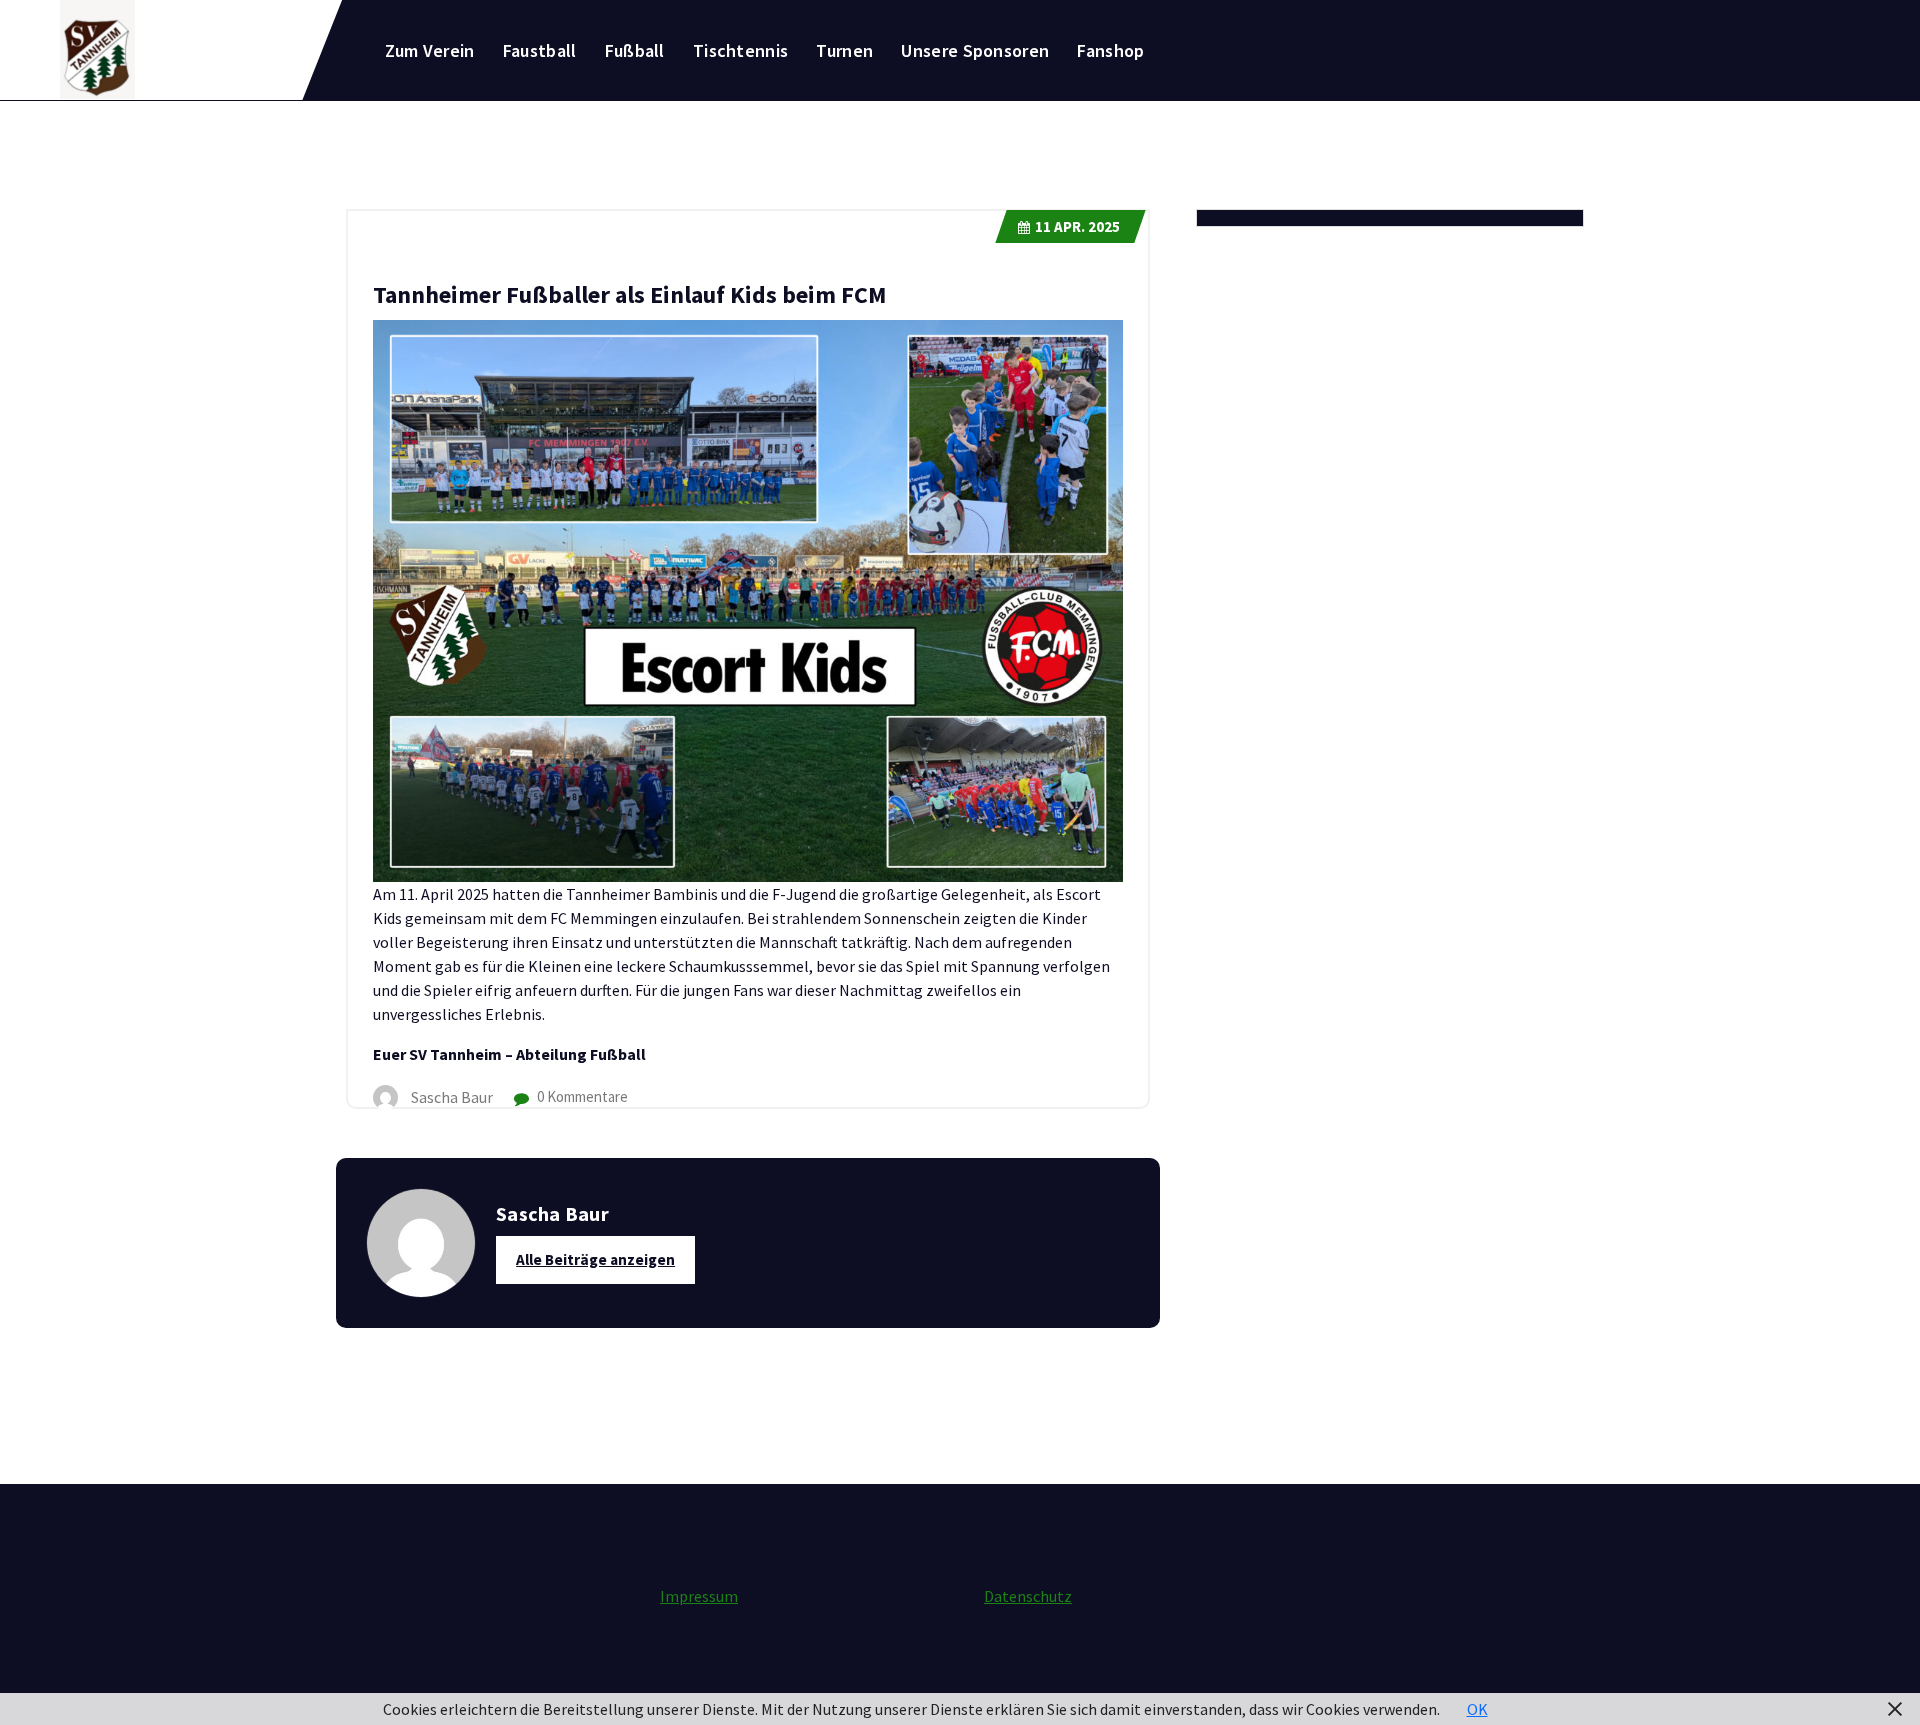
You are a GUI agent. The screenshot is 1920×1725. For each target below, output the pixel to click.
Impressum (699, 1596)
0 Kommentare (581, 1096)
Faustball (540, 50)
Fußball (635, 50)
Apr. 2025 (1077, 226)
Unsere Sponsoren (975, 50)
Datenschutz (1028, 1596)
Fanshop (1110, 50)
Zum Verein (430, 50)
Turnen (844, 50)
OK (1477, 1709)
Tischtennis (740, 50)
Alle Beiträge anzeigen (595, 1259)
